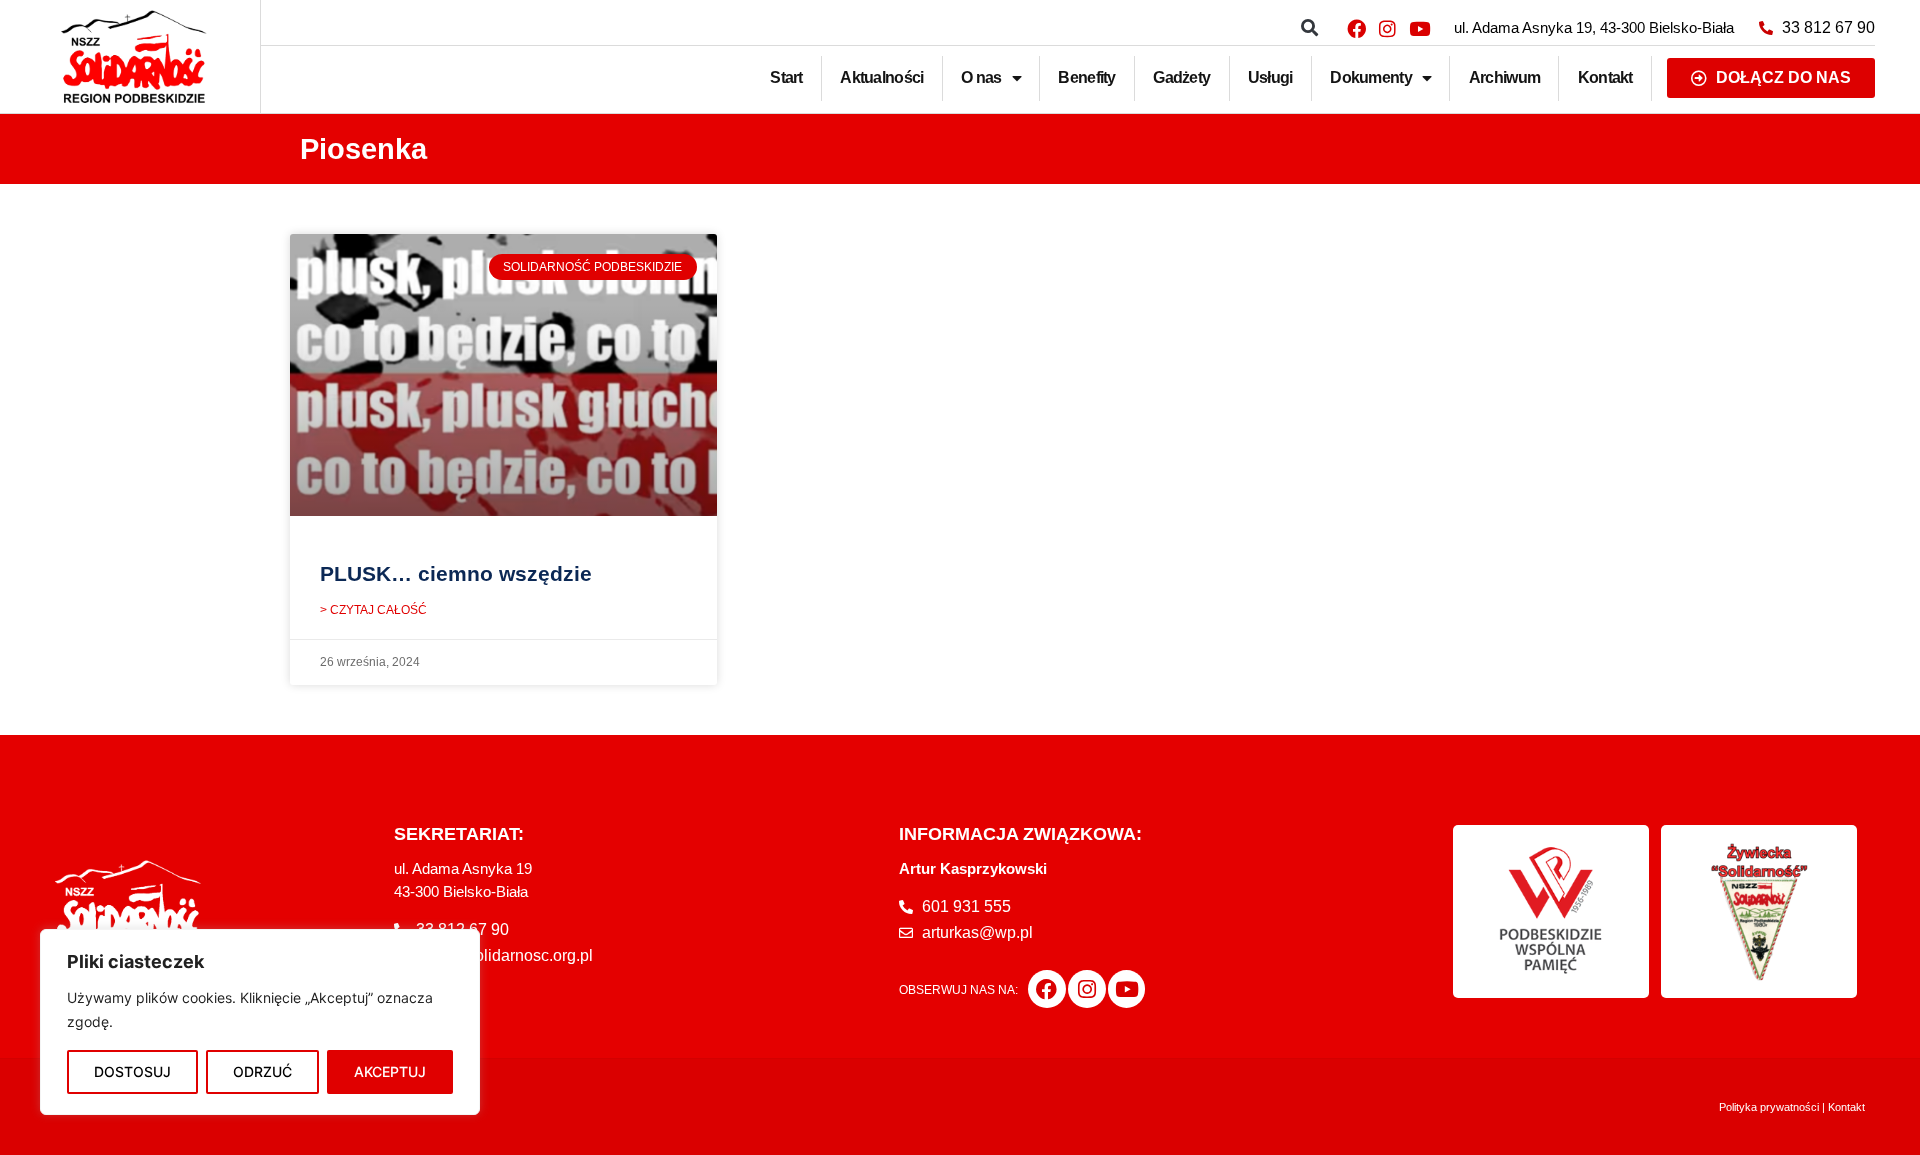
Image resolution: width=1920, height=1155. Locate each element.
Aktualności (881, 77)
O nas (981, 77)
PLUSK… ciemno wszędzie (456, 573)
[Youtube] (1419, 28)
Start (786, 77)
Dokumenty (1371, 77)
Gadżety (1181, 77)
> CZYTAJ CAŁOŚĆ (373, 610)
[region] (260, 1022)
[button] (1309, 28)
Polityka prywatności (1769, 1107)
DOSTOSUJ (132, 1071)
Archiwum (1504, 77)
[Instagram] (1388, 28)
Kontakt (1605, 77)
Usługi (1270, 77)
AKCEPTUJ (390, 1071)
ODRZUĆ (262, 1071)
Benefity (1086, 77)
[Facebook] (1356, 28)
